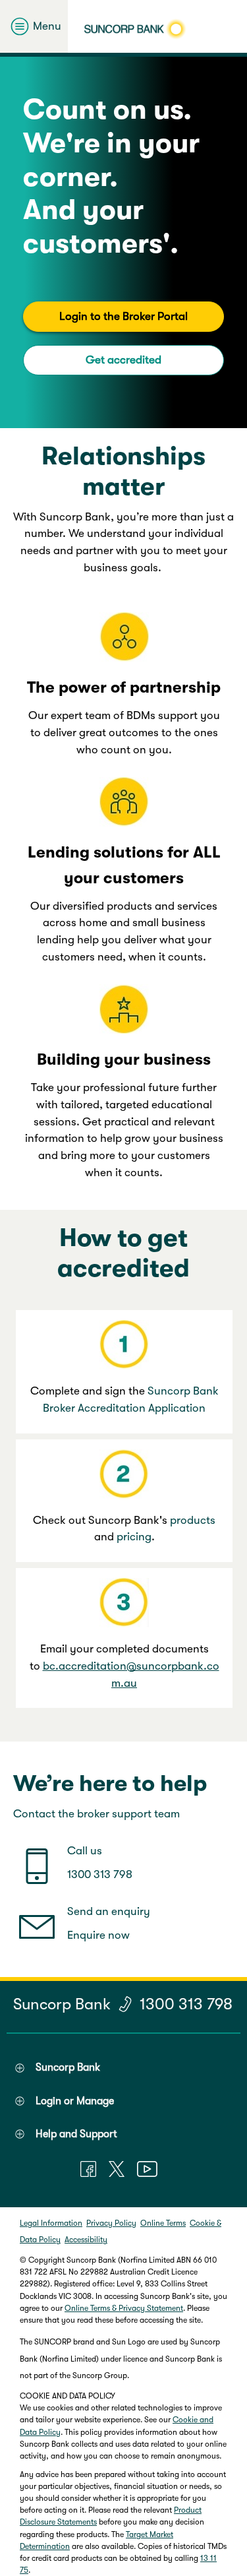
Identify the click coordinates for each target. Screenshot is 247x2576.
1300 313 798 (100, 1874)
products (193, 1520)
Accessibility (86, 2240)
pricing (134, 1537)
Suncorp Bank (62, 2004)
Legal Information (51, 2223)
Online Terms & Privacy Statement (124, 2308)
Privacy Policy (111, 2223)
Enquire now (98, 1935)
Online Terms (163, 2223)
